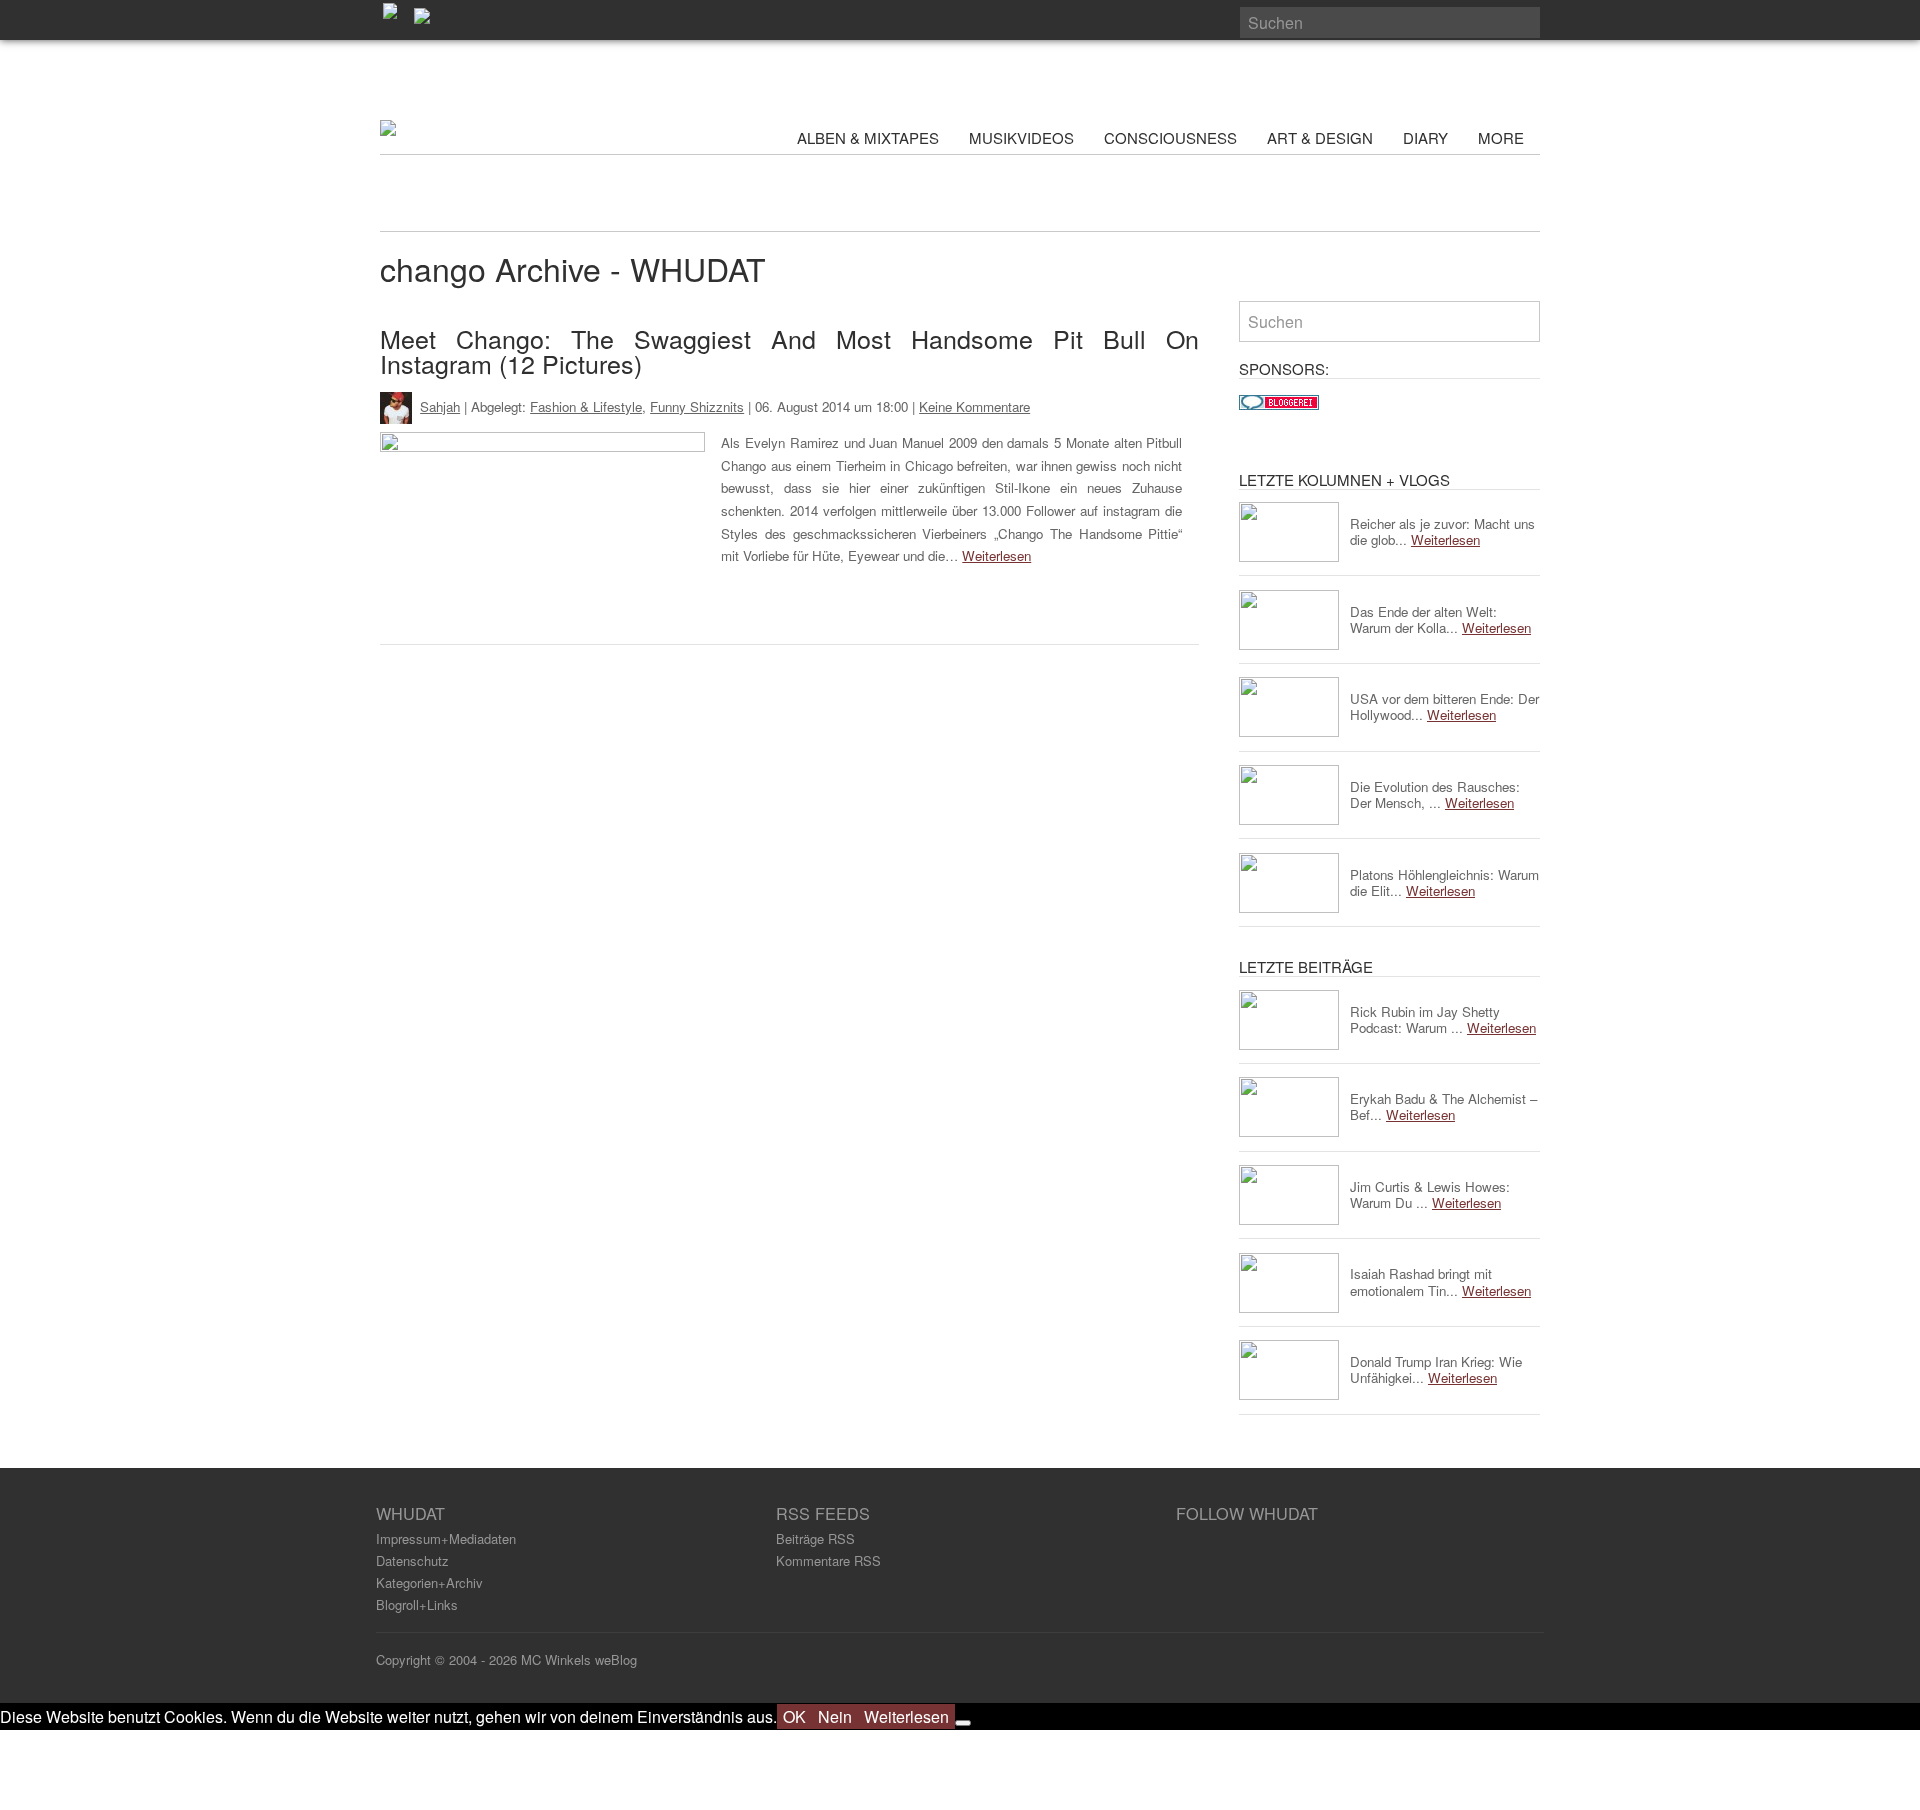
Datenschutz (412, 1560)
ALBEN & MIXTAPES (868, 137)
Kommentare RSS (828, 1560)
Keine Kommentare (974, 406)
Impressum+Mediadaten (446, 1538)
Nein (835, 1716)
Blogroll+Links (417, 1604)
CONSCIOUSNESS (1170, 137)
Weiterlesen (996, 555)
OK (794, 1716)
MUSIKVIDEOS (1021, 137)
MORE (1503, 137)
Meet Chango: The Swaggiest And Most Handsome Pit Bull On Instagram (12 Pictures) (789, 350)
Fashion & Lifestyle (586, 406)
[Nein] (963, 1723)
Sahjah (440, 406)
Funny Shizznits (697, 406)
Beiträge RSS (815, 1538)
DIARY (1425, 137)
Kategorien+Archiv (429, 1582)
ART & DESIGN (1320, 137)
